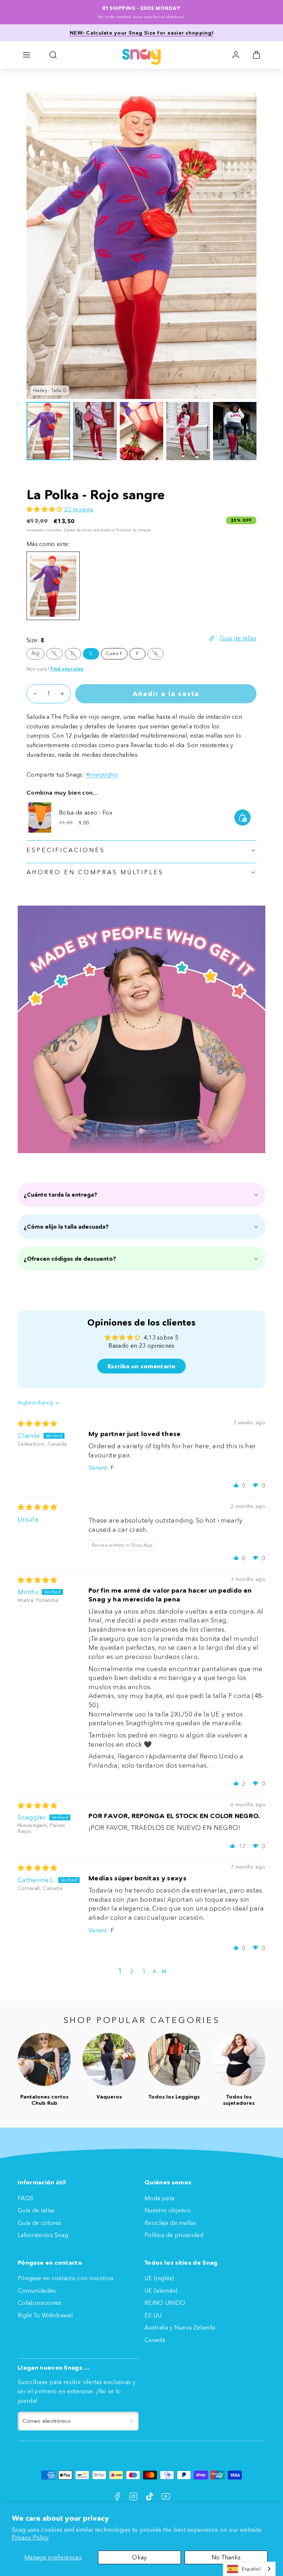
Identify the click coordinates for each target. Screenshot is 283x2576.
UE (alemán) (161, 2290)
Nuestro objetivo (168, 2210)
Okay (139, 2557)
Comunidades (37, 2290)
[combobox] (249, 2569)
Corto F (114, 653)
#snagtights (102, 774)
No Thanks (226, 2557)
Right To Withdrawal (45, 2315)
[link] (236, 55)
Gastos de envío (78, 530)
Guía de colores (40, 2223)
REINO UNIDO (165, 2303)
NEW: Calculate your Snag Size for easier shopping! (141, 33)
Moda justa (159, 2198)
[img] (38, 1424)
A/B (38, 655)
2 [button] (132, 1971)
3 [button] (144, 1971)
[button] (27, 55)
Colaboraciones (39, 2303)
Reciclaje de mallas (170, 2223)
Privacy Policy (30, 2537)
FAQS (25, 2198)
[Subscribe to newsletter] (131, 2421)
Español (251, 2569)
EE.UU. (154, 2315)
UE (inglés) (159, 2278)
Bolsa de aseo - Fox (86, 812)
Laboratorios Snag (43, 2235)
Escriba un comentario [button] (141, 1366)
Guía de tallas (36, 2210)
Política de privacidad (174, 2235)
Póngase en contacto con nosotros (66, 2278)
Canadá (155, 2340)
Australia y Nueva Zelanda (180, 2327)
